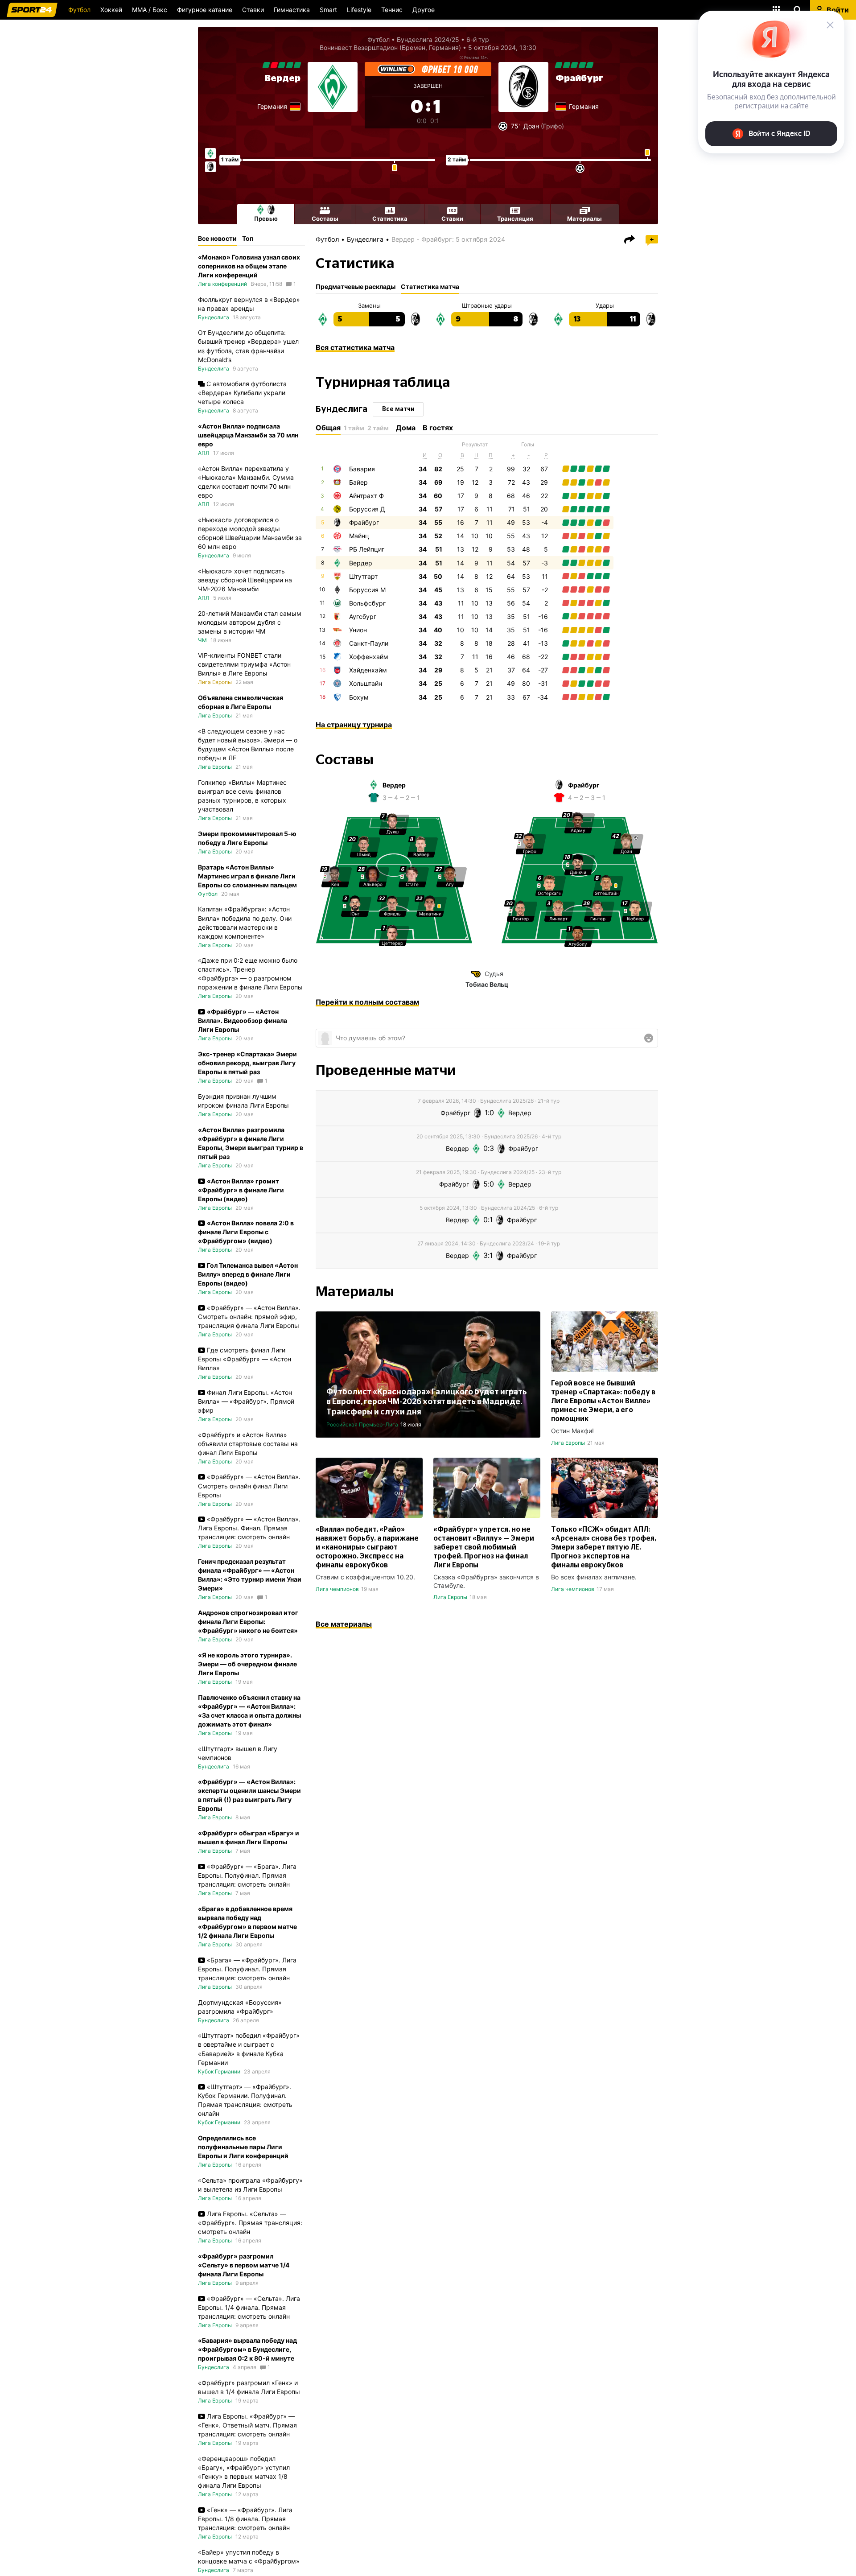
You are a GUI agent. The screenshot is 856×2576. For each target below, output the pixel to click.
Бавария (362, 469)
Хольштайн (366, 683)
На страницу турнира (354, 725)
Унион (358, 630)
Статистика (390, 218)
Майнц (359, 536)
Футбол (79, 10)
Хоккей (111, 10)
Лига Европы (568, 1443)
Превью (266, 218)
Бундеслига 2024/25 (428, 39)
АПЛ (204, 453)
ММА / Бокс (150, 10)
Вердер (283, 78)
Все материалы (344, 1624)
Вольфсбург (367, 603)
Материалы (584, 218)
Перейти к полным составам (367, 1002)
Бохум (359, 697)
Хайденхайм (368, 670)
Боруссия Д (367, 509)
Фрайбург (579, 78)
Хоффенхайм (369, 657)
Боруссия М (367, 590)
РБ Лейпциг (367, 549)
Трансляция (515, 218)
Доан (531, 126)
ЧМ (202, 640)
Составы (325, 218)
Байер (358, 482)
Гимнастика (292, 10)
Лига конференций (222, 284)
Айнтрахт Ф (366, 496)
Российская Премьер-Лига (362, 1424)
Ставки (253, 10)
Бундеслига (365, 239)
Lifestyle (359, 10)
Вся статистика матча (355, 347)
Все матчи (398, 409)
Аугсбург (363, 616)
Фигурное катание (205, 10)
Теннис (392, 10)
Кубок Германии (219, 2071)
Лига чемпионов (337, 1589)
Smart (328, 10)
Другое (424, 10)
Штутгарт (363, 576)
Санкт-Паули (369, 643)
